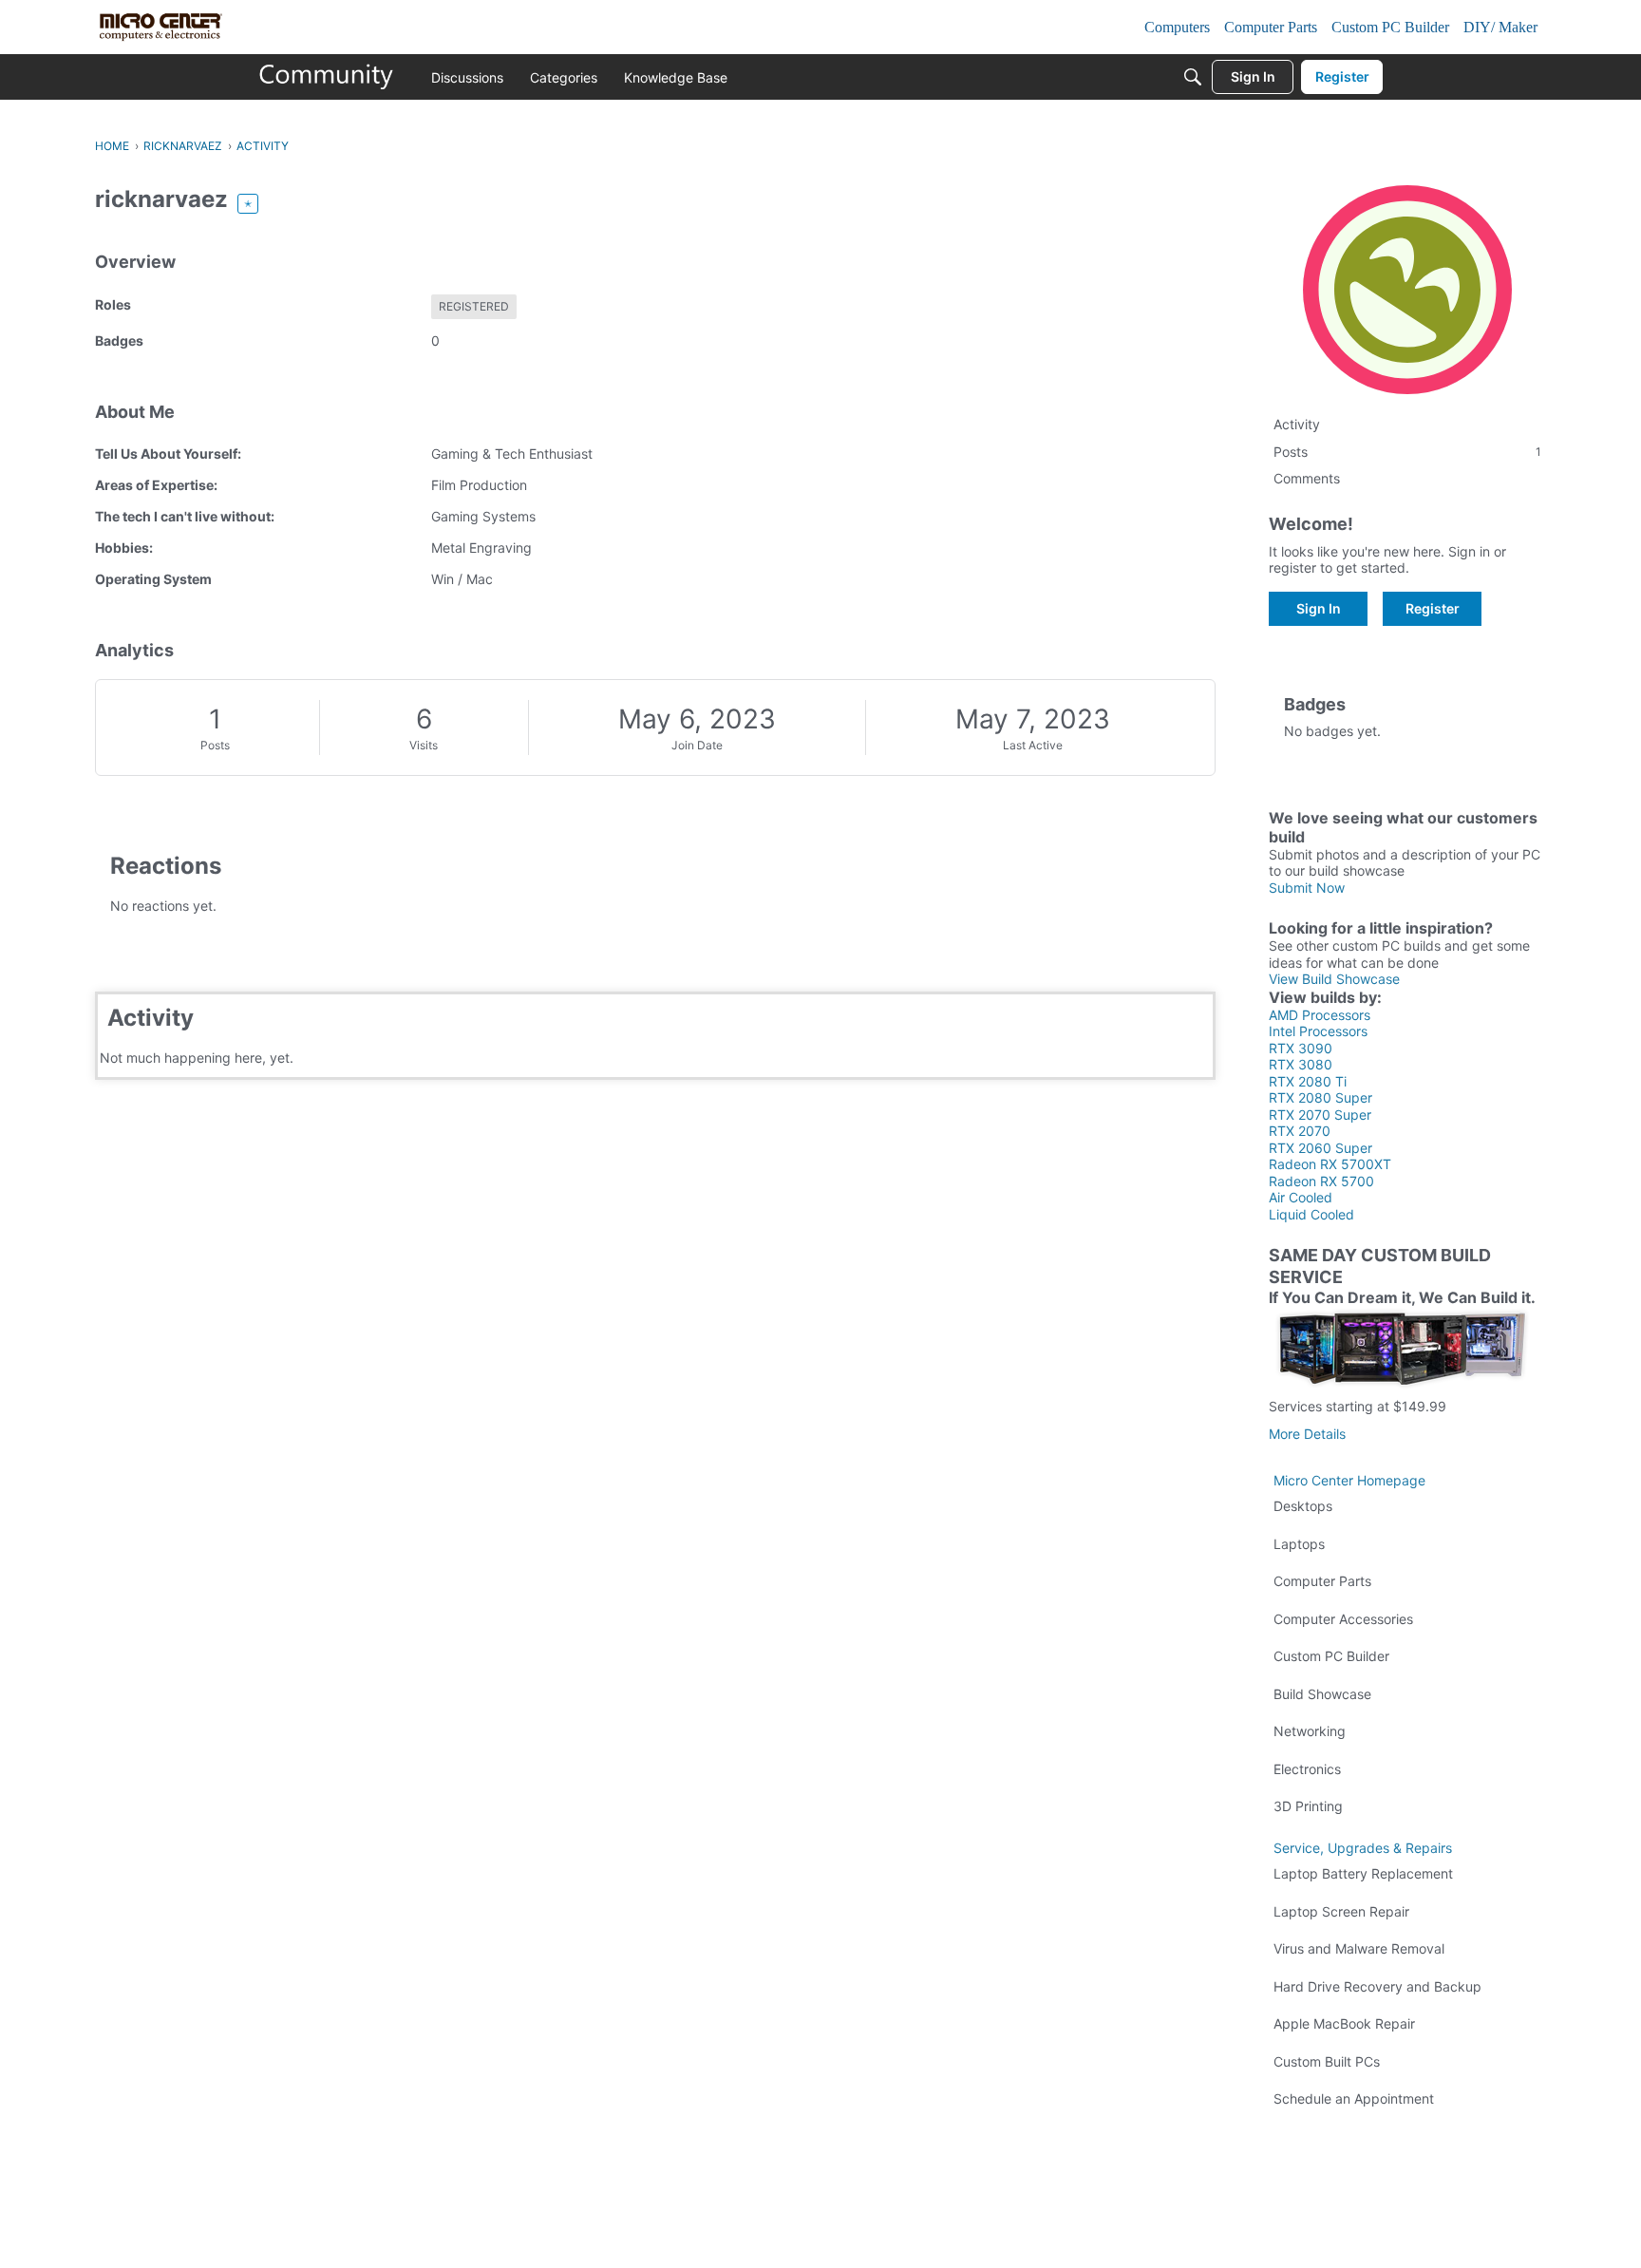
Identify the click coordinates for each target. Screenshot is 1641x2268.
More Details (1307, 1434)
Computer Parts (1322, 1581)
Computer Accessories (1343, 1619)
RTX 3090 (1301, 1048)
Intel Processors (1318, 1031)
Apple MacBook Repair (1344, 2023)
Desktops (1303, 1506)
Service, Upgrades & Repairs (1363, 1848)
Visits (424, 745)
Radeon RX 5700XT (1330, 1164)
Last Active (1033, 745)
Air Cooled (1301, 1197)
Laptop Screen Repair (1341, 1911)
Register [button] (1433, 608)
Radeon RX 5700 (1321, 1181)
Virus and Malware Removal (1359, 1948)
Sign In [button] (1319, 608)
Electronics (1307, 1769)
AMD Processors (1320, 1015)
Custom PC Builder (1331, 1656)
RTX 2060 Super (1320, 1148)
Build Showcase (1322, 1694)
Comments (1307, 478)
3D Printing (1308, 1806)
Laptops (1299, 1544)
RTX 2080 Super (1320, 1097)
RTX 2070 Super (1320, 1115)
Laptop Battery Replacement (1363, 1873)
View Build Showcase (1334, 979)
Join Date (697, 745)
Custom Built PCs (1327, 2061)
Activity (1297, 424)
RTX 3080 (1301, 1064)
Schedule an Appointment (1354, 2098)
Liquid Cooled (1311, 1214)
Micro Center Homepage (1349, 1480)
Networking (1310, 1731)
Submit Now (1307, 888)
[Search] (1193, 77)
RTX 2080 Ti (1308, 1081)
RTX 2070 (1300, 1131)
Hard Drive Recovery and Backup (1377, 1986)
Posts (215, 745)
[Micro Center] (327, 77)
